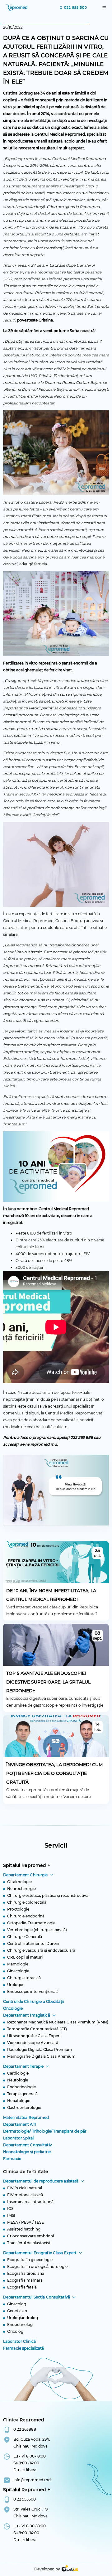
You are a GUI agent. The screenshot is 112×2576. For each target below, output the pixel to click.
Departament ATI (20, 2124)
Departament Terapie (23, 2066)
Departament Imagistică (27, 2015)
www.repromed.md (38, 1444)
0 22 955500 (25, 2499)
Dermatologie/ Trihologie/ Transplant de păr (45, 2131)
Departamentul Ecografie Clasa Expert (40, 2253)
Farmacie (12, 2159)
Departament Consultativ (28, 2145)
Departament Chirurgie (26, 1875)
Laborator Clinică (19, 2341)
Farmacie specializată (24, 2348)
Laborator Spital (18, 2138)
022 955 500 (76, 8)
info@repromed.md (32, 2480)
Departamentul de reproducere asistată (41, 2181)
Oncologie (13, 2008)
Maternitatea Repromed (26, 2117)
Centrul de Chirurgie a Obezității (34, 2001)
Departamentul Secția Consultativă (37, 2297)
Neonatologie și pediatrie (27, 2152)
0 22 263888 (25, 2429)
